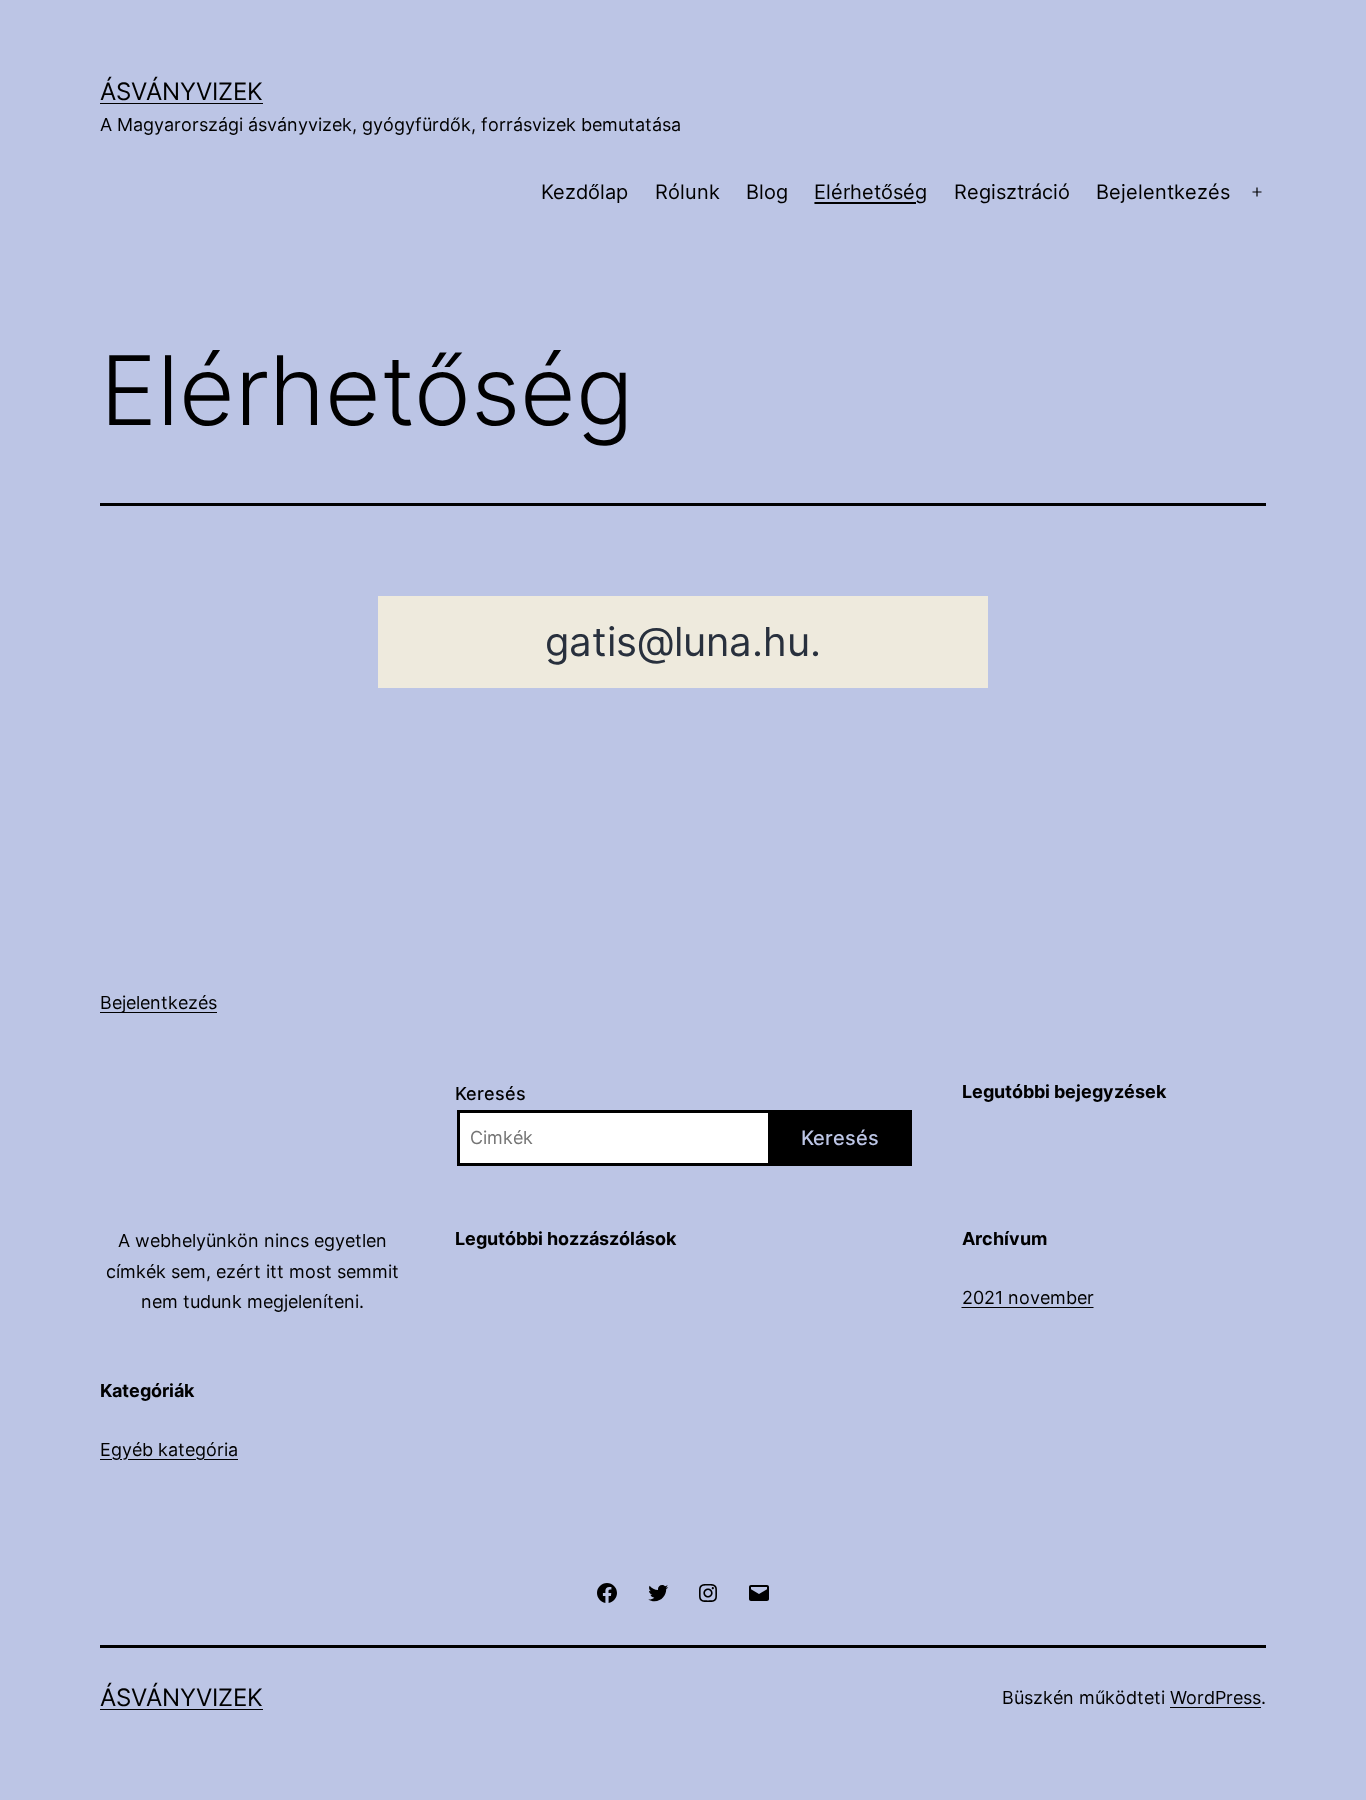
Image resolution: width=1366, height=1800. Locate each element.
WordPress (1215, 1697)
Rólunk (687, 192)
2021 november (1028, 1297)
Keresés (490, 1093)
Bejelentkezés (1163, 192)
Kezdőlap (584, 192)
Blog (767, 192)
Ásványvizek (181, 91)
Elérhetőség (870, 192)
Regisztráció (1012, 192)
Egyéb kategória (169, 1449)
